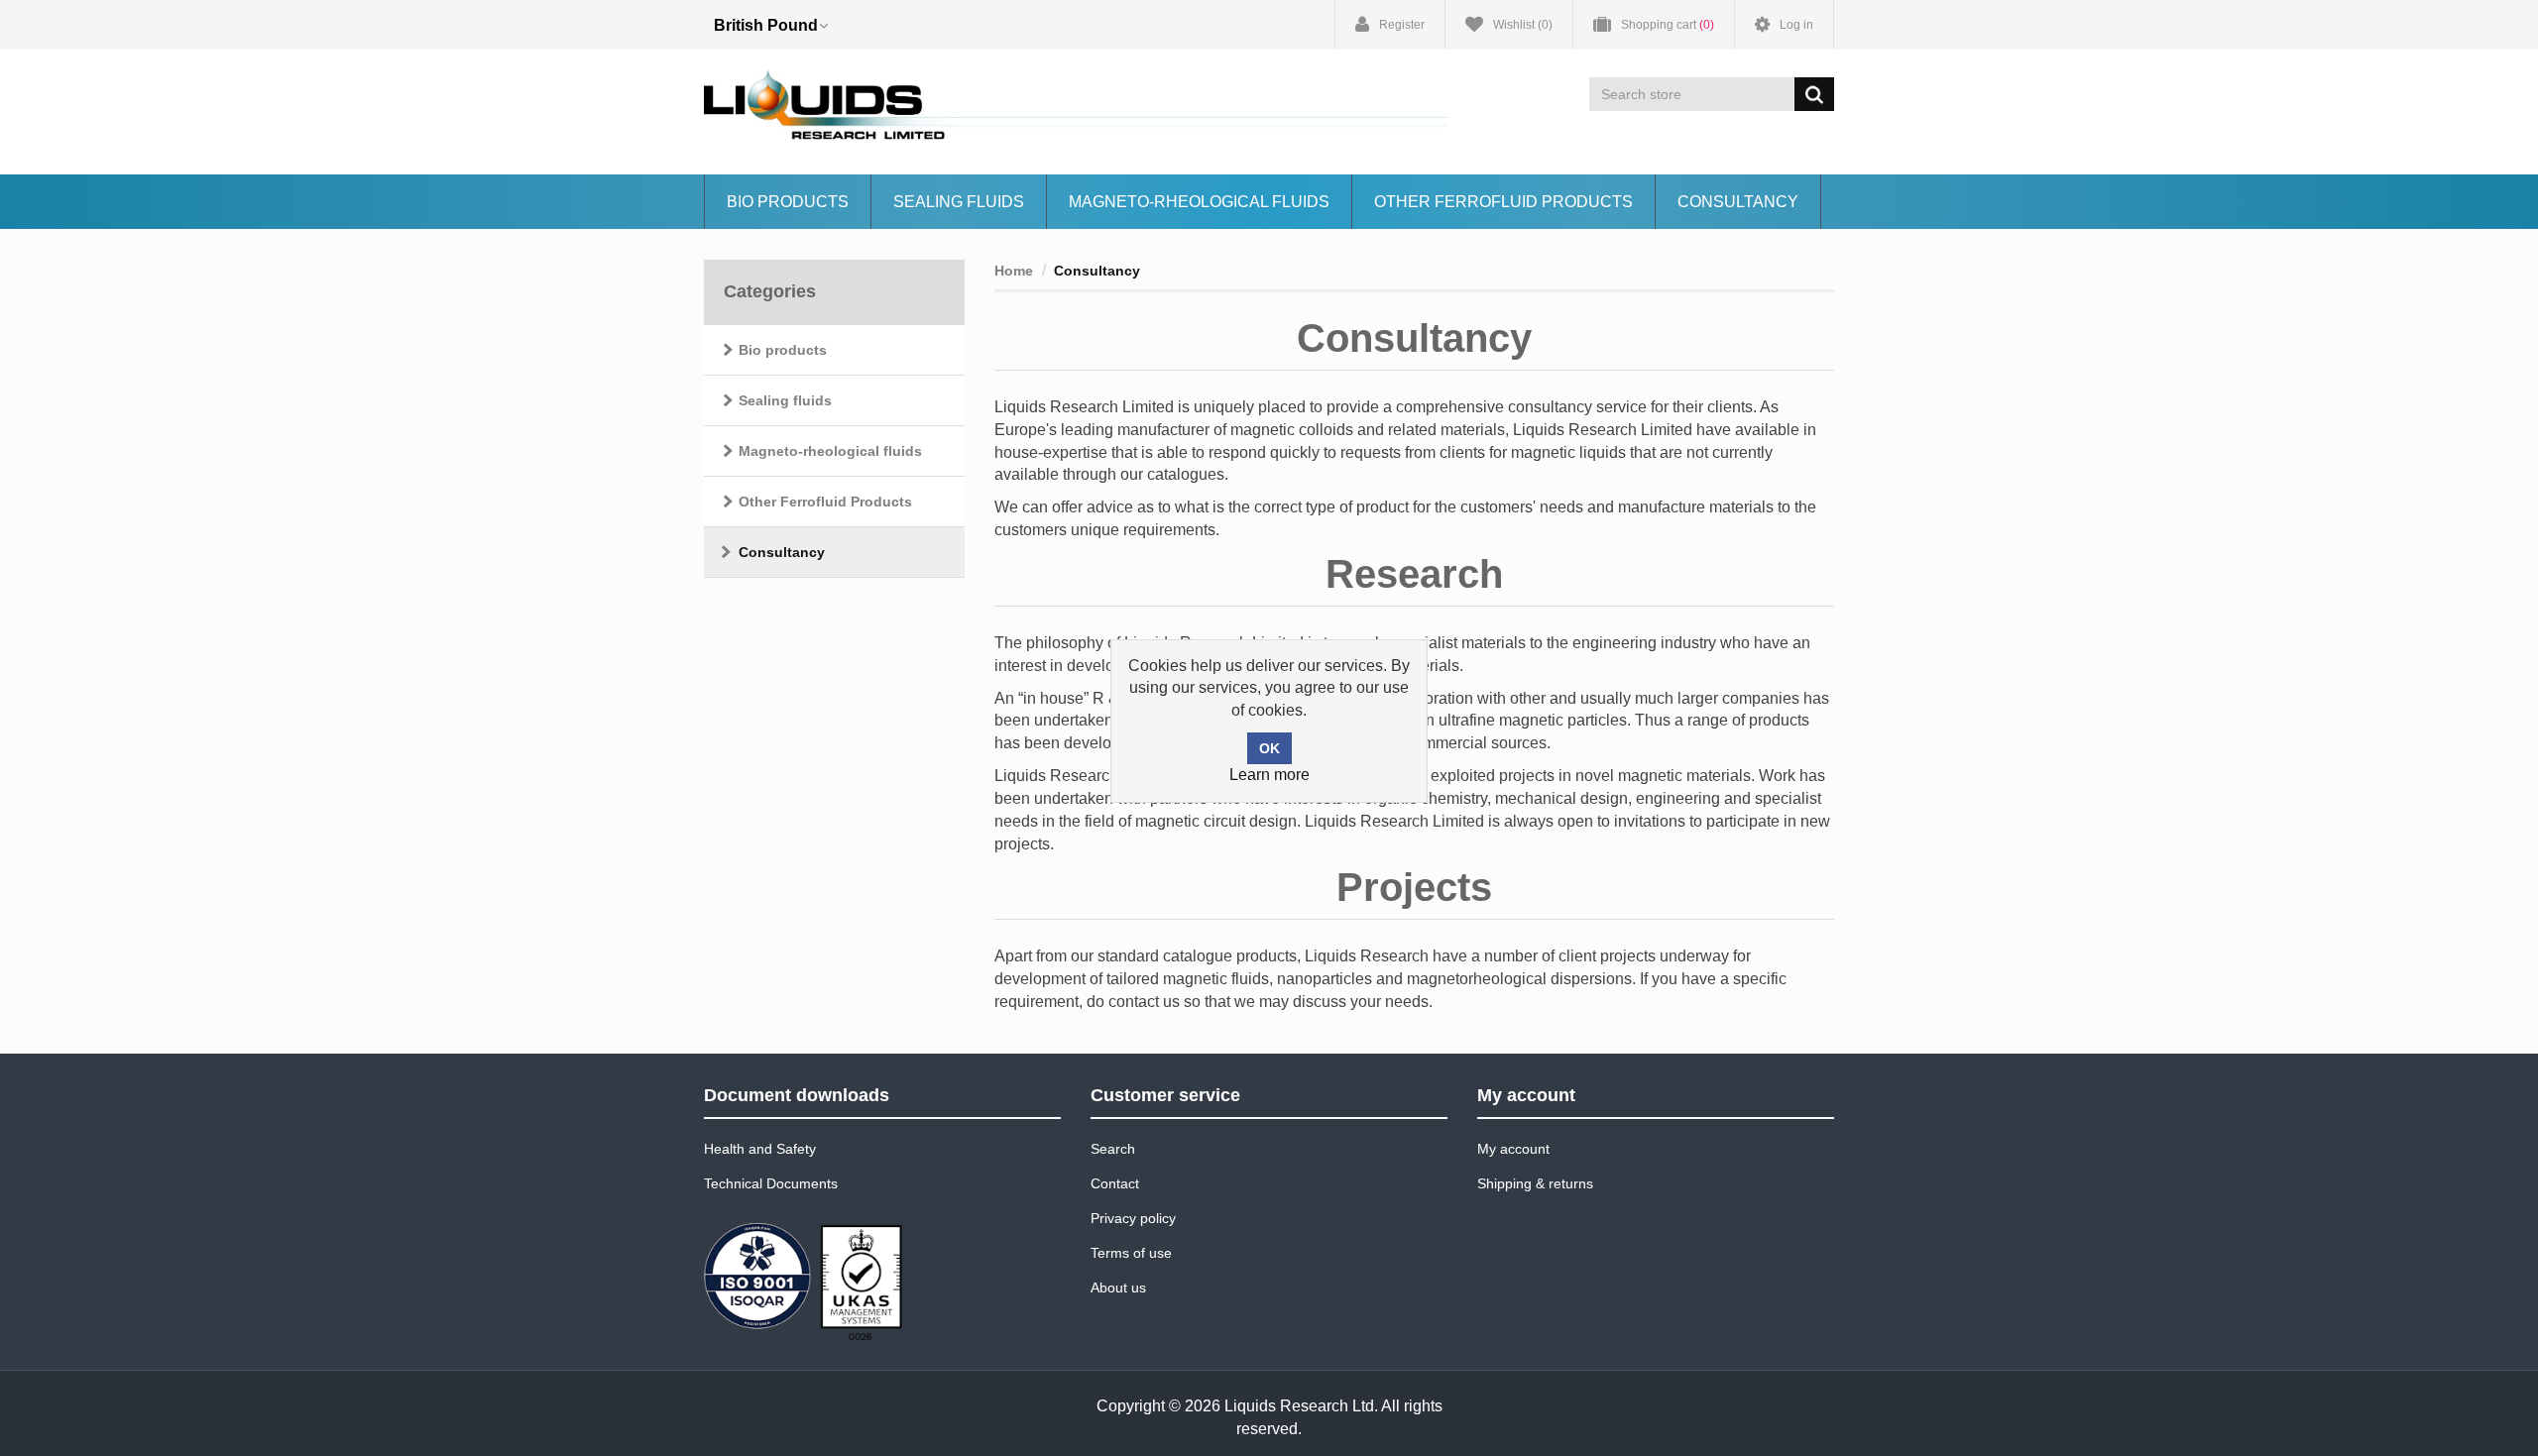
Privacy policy (1133, 1218)
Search (1113, 1149)
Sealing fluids (959, 202)
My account (1513, 1149)
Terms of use (1131, 1253)
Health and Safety (760, 1149)
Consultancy (1738, 202)
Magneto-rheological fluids (1199, 202)
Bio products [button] (788, 202)
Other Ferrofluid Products (825, 502)
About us (1118, 1288)
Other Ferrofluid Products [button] (1503, 202)
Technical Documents (771, 1183)
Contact (1115, 1183)
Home (1014, 271)
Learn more (1269, 775)
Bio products (783, 350)
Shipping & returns (1535, 1183)
